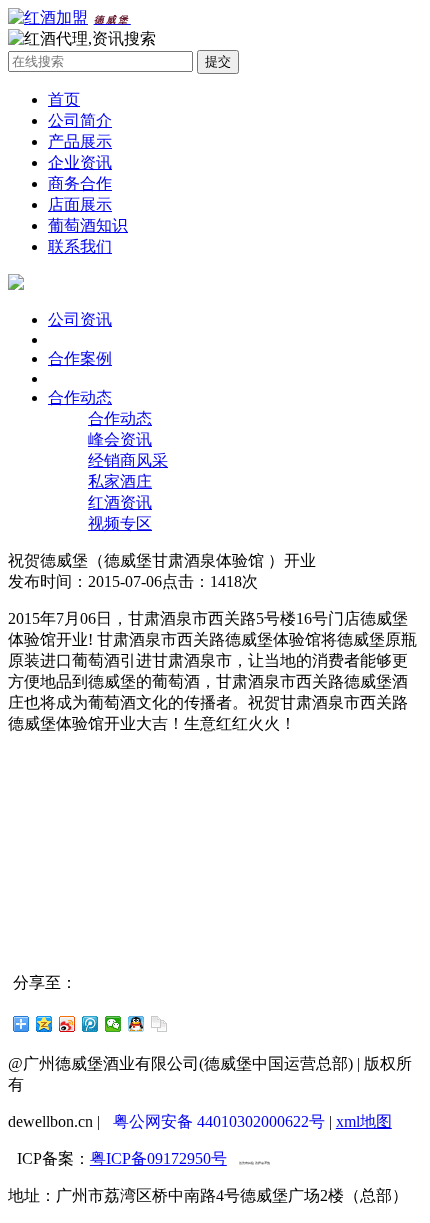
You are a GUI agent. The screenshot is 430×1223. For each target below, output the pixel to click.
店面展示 (80, 204)
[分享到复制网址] (159, 1024)
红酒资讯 (120, 502)
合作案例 (80, 358)
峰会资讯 (120, 439)
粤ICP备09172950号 (158, 1158)
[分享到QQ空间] (44, 1024)
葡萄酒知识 (88, 225)
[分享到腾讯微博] (90, 1024)
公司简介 (80, 120)
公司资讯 (80, 319)
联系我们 (80, 246)
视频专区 (120, 523)
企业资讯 (80, 162)
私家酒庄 (120, 481)
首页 (64, 99)
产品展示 (80, 141)
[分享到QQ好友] (136, 1024)
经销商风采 (128, 460)
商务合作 (80, 183)
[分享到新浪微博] (67, 1024)
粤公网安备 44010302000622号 (219, 1121)
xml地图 (364, 1121)
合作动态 (80, 397)
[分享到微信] (113, 1024)
